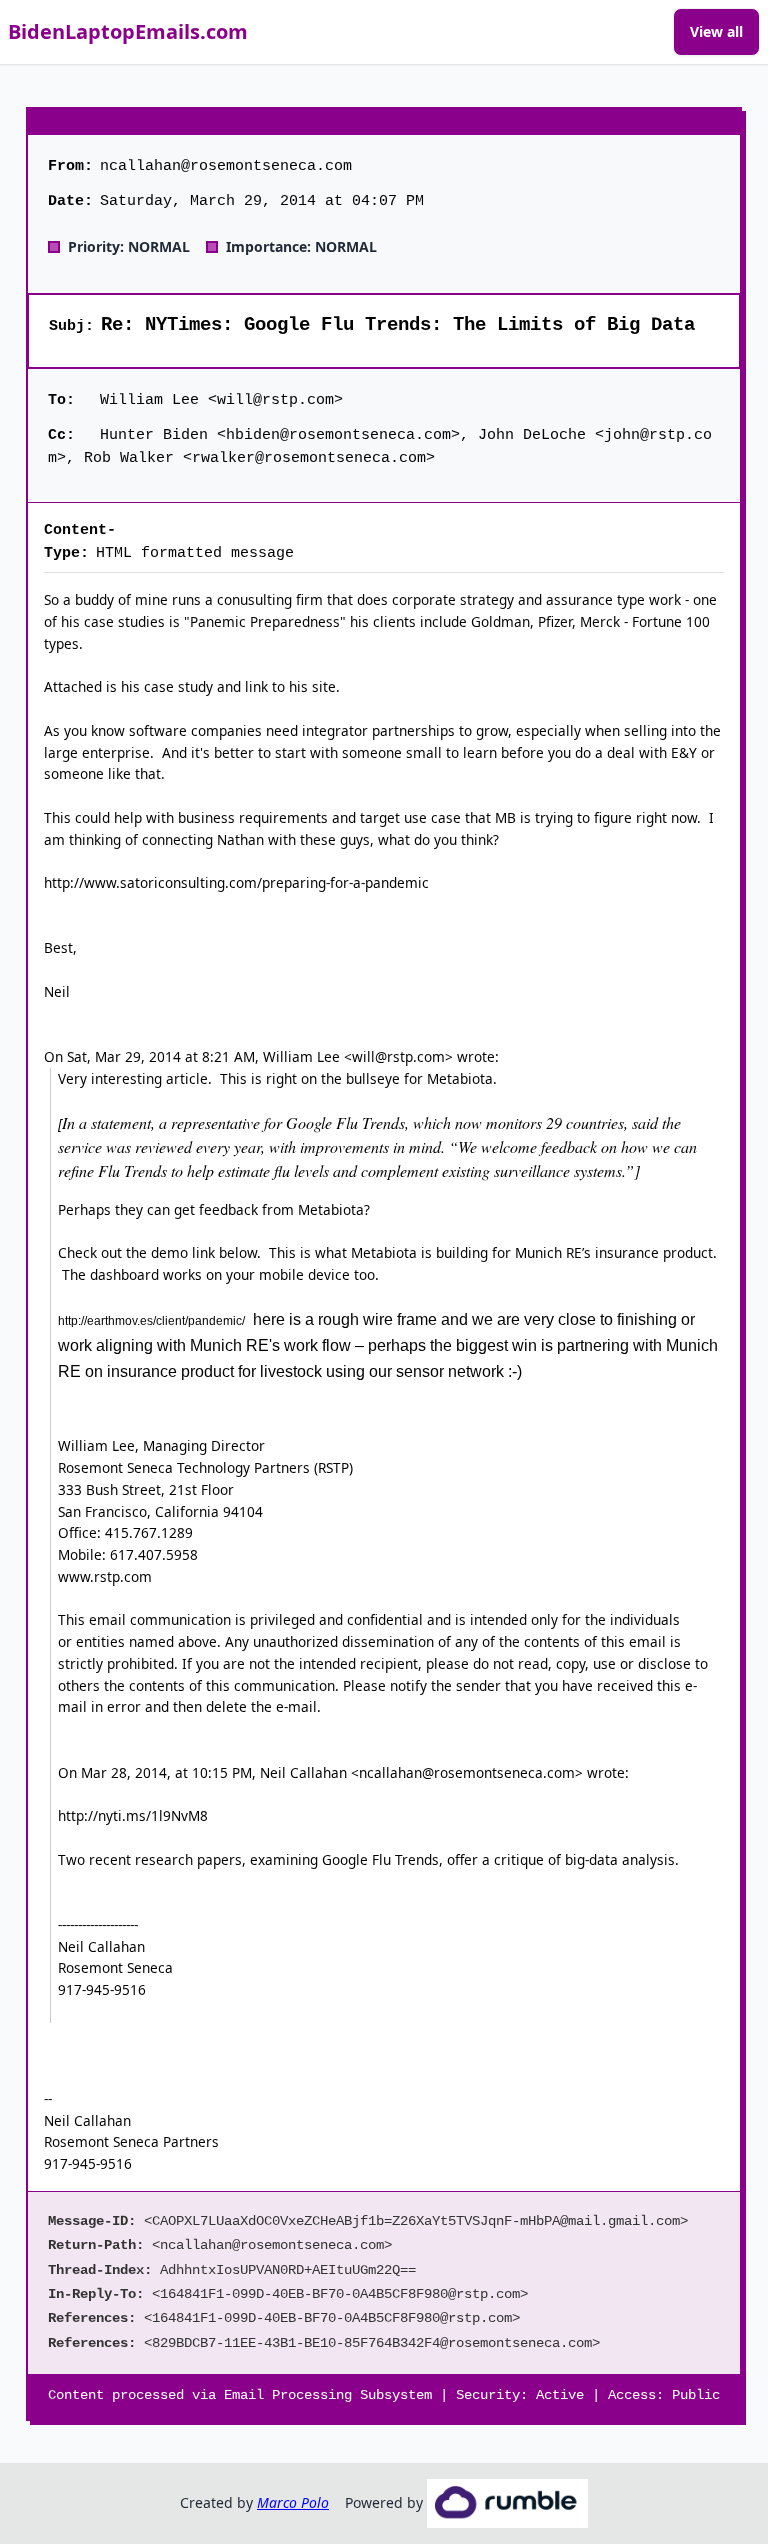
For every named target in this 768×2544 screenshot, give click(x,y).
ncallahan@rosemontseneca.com (467, 1772)
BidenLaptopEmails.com (128, 31)
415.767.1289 (149, 1532)
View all (716, 31)
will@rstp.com (398, 1056)
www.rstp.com (105, 1576)
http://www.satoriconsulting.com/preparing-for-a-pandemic (236, 882)
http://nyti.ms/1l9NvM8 (133, 1815)
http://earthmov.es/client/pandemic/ (151, 1321)
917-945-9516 (102, 1989)
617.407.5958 (154, 1554)
